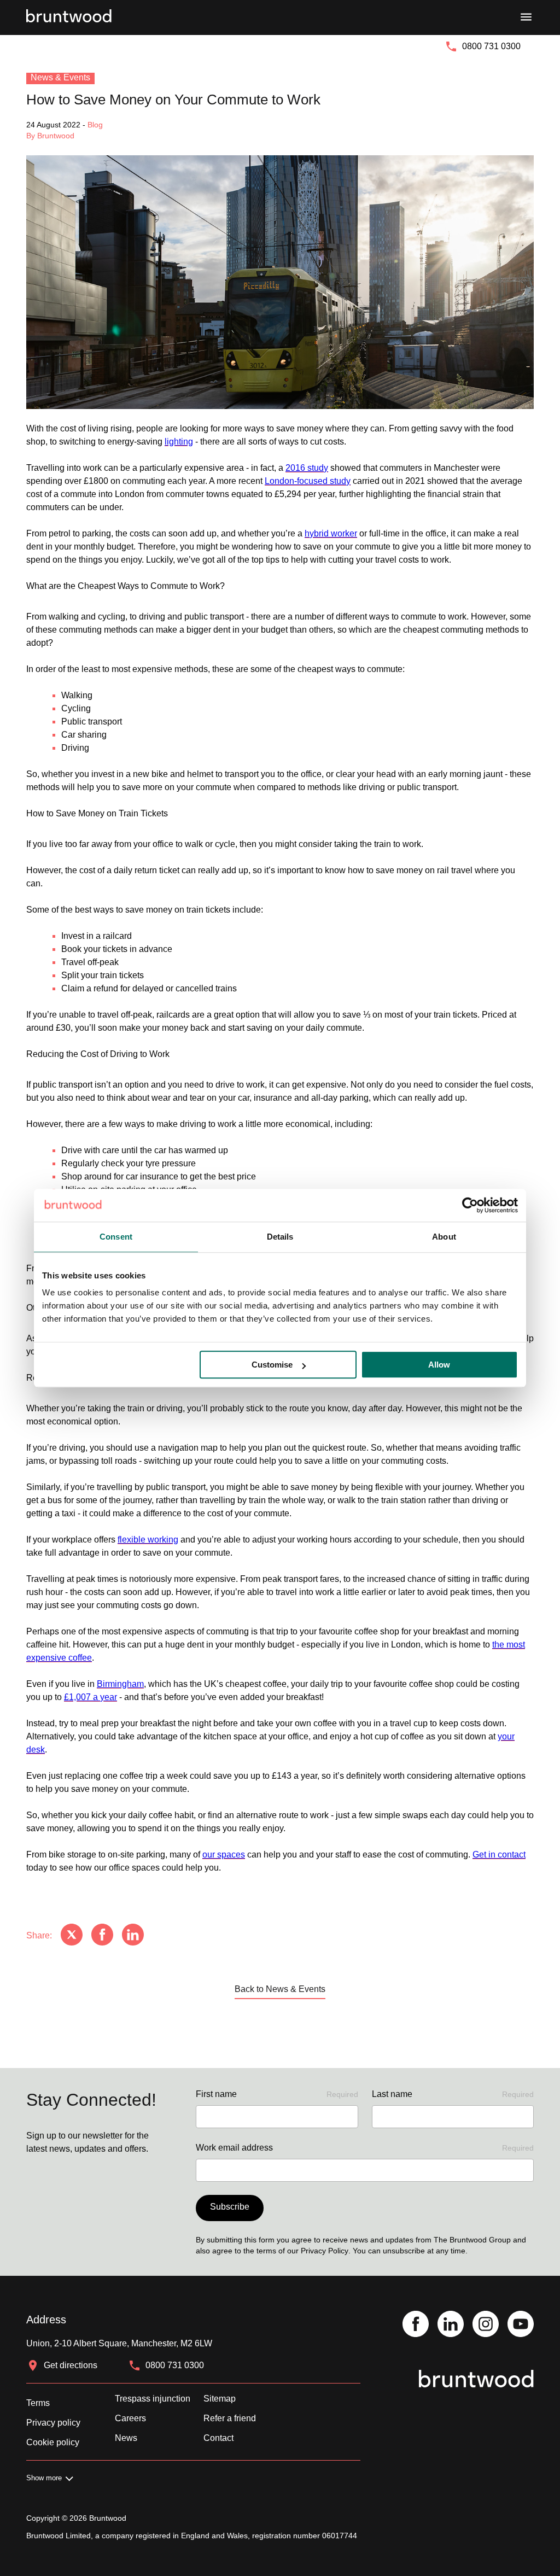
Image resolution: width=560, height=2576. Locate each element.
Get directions (71, 2365)
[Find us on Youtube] (521, 2325)
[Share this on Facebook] (102, 1936)
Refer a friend (230, 2418)
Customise (272, 1365)
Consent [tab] (116, 1237)
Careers (130, 2418)
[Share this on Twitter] (72, 1936)
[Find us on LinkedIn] (451, 2325)
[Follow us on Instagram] (486, 2325)
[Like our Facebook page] (416, 2325)
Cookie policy (53, 2442)
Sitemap (220, 2399)
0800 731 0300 (491, 46)
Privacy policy (53, 2423)
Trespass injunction (153, 2399)
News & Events (60, 77)
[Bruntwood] (69, 17)
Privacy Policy (325, 2251)
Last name (453, 2094)
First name (277, 2094)
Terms (38, 2403)
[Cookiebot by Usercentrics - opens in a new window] (470, 1205)
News (126, 2438)
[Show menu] (526, 17)
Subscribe (230, 2207)
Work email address (365, 2148)
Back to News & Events (280, 1989)
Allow (439, 1365)
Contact (218, 2438)
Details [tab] (280, 1237)
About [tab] (444, 1237)
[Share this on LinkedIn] (133, 1936)
